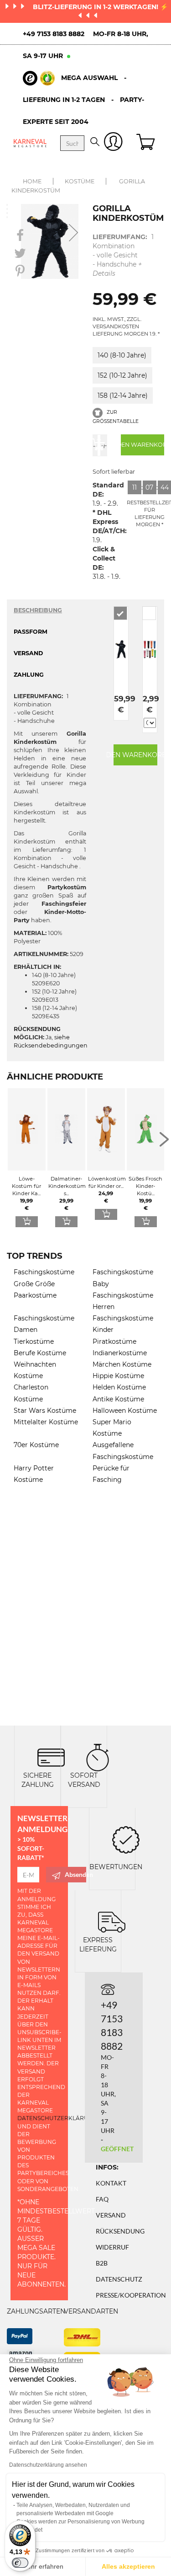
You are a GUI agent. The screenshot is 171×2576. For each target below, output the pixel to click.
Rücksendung (120, 2231)
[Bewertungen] (126, 1839)
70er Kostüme (36, 1445)
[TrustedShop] (39, 78)
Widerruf (112, 2247)
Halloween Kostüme (125, 1411)
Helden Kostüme (119, 1387)
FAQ (102, 2199)
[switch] (20, 2563)
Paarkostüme (35, 1295)
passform (31, 632)
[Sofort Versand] (98, 1757)
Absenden (75, 1874)
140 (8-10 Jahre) (122, 355)
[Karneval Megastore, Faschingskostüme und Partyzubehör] (30, 143)
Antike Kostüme (118, 1399)
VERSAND (28, 653)
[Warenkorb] (147, 143)
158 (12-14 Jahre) (123, 395)
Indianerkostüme (120, 1353)
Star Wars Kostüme (45, 1411)
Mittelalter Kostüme (46, 1422)
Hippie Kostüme (118, 1376)
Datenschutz (119, 2279)
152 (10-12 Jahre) (122, 375)
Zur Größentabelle (116, 417)
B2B (102, 2263)
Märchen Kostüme (122, 1364)
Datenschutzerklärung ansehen (48, 2465)
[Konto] (113, 143)
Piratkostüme (114, 1341)
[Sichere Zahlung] (51, 1757)
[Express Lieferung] (112, 1921)
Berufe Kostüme (40, 1353)
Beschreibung (38, 610)
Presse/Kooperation (131, 2295)
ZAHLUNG (29, 675)
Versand (111, 2215)
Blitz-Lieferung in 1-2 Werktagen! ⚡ (100, 7)
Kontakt (111, 2183)
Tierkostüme (34, 1341)
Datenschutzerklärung (57, 2118)
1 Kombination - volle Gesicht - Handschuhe (123, 255)
